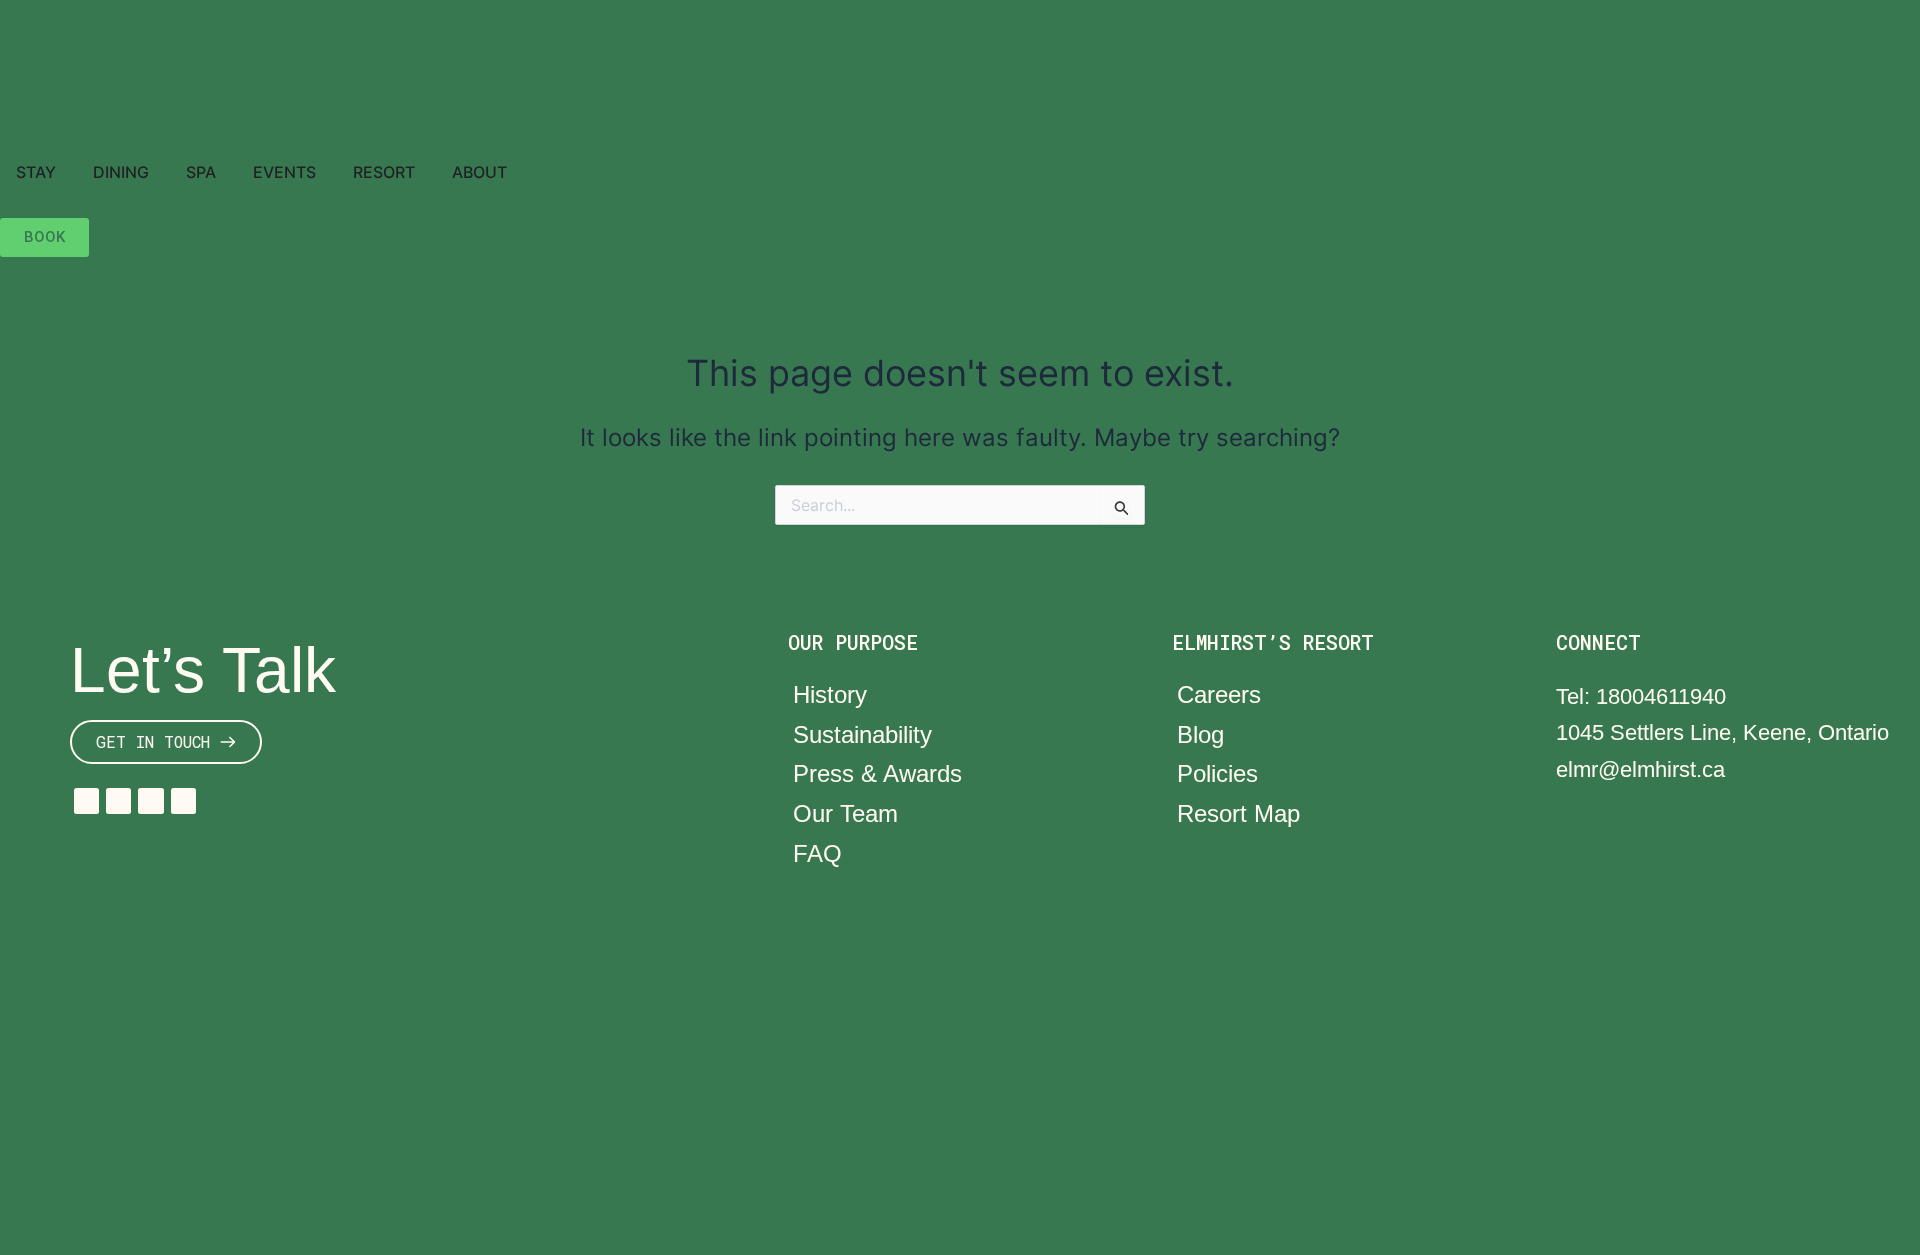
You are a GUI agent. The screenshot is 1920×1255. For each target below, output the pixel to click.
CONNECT (1598, 642)
